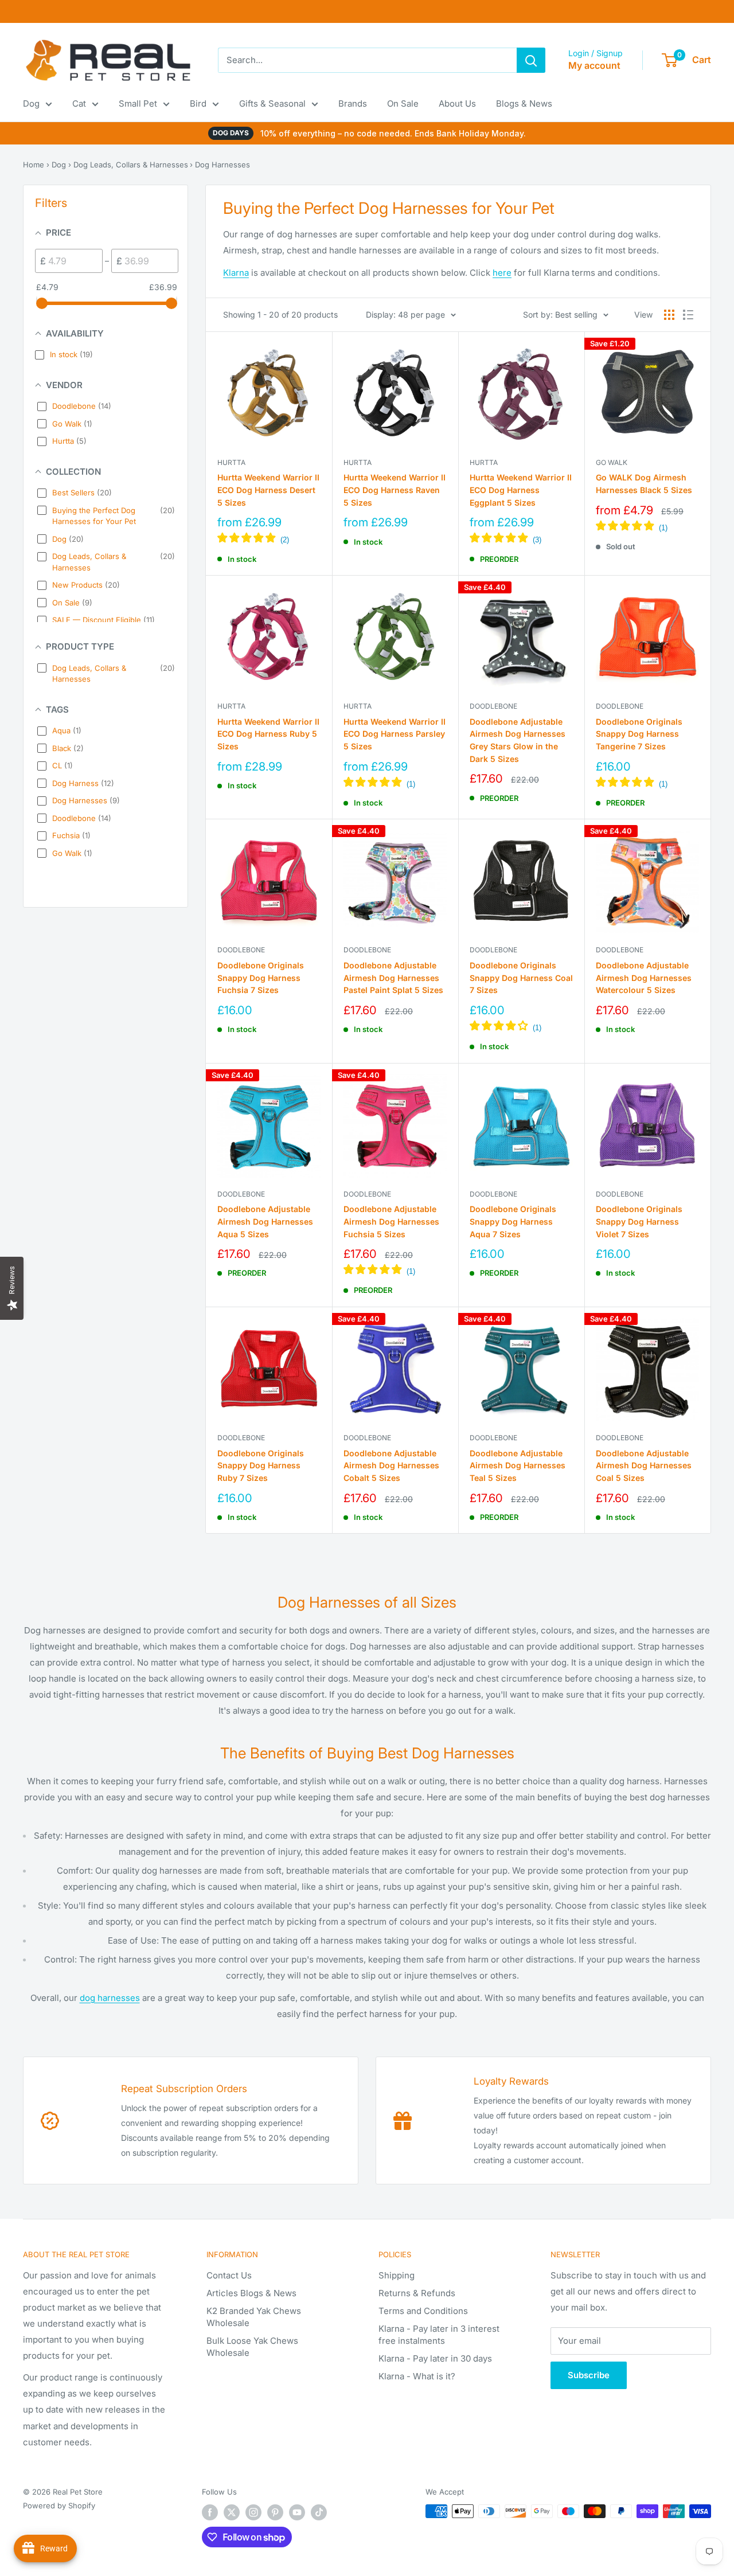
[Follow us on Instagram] (253, 2512)
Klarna (236, 273)
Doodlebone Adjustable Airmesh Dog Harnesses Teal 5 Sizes (518, 1465)
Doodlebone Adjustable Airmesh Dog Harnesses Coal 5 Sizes (644, 1465)
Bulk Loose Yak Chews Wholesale (252, 2347)
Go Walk (612, 462)
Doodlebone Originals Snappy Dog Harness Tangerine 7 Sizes (639, 734)
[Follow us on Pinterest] (275, 2512)
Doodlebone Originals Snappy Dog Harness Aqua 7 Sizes (513, 1221)
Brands (353, 103)
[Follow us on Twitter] (232, 2512)
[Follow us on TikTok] (319, 2512)
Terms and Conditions (423, 2311)
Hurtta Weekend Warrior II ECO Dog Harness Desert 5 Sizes (268, 490)
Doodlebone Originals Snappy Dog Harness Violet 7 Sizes (639, 1221)
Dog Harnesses (222, 165)
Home (34, 165)
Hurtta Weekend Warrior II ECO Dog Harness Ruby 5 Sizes (268, 734)
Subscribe (589, 2375)
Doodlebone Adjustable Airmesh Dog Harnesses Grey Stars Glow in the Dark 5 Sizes (518, 740)
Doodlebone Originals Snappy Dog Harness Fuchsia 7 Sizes (261, 978)
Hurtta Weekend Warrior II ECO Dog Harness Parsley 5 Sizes (395, 734)
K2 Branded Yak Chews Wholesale (254, 2317)
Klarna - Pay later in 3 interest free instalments (439, 2335)
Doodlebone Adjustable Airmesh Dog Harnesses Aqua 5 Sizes (265, 1221)
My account (594, 65)
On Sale (403, 103)
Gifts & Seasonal (272, 103)
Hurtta (231, 462)
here (502, 273)
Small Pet (138, 103)
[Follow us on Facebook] (210, 2512)
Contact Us (229, 2275)
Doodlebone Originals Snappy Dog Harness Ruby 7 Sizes (261, 1465)
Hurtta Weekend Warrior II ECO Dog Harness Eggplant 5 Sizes (521, 490)
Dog (31, 103)
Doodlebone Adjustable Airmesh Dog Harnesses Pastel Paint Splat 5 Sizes (393, 978)
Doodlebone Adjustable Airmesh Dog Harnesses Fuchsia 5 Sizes (391, 1221)
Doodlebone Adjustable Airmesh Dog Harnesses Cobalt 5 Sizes (391, 1465)
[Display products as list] (688, 315)
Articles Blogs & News (251, 2293)
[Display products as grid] (669, 315)
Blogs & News (524, 103)
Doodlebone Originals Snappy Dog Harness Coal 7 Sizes (521, 978)
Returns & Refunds (417, 2293)
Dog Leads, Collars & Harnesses (131, 165)
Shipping (397, 2275)
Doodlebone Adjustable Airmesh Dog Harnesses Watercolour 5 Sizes (644, 978)
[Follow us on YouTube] (297, 2512)
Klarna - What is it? (417, 2376)
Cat (79, 103)
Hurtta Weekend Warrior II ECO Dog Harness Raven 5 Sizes (395, 490)
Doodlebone (493, 706)
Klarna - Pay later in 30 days (435, 2358)
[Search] (531, 60)
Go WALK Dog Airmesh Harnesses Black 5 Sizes (644, 484)
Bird (198, 103)
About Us (457, 103)
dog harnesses (110, 1998)
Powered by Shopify (59, 2505)
